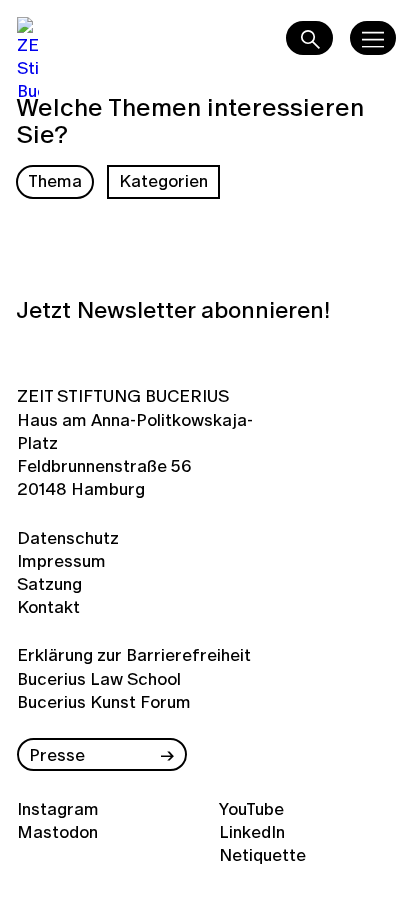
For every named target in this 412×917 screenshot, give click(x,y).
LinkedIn (252, 831)
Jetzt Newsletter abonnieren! (173, 310)
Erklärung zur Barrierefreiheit (134, 654)
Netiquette (262, 854)
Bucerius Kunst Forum (104, 701)
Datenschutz (64, 537)
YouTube (251, 808)
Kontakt (48, 606)
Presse (57, 754)
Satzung (49, 583)
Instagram (58, 808)
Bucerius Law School (99, 678)
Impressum (61, 560)
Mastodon (57, 831)
